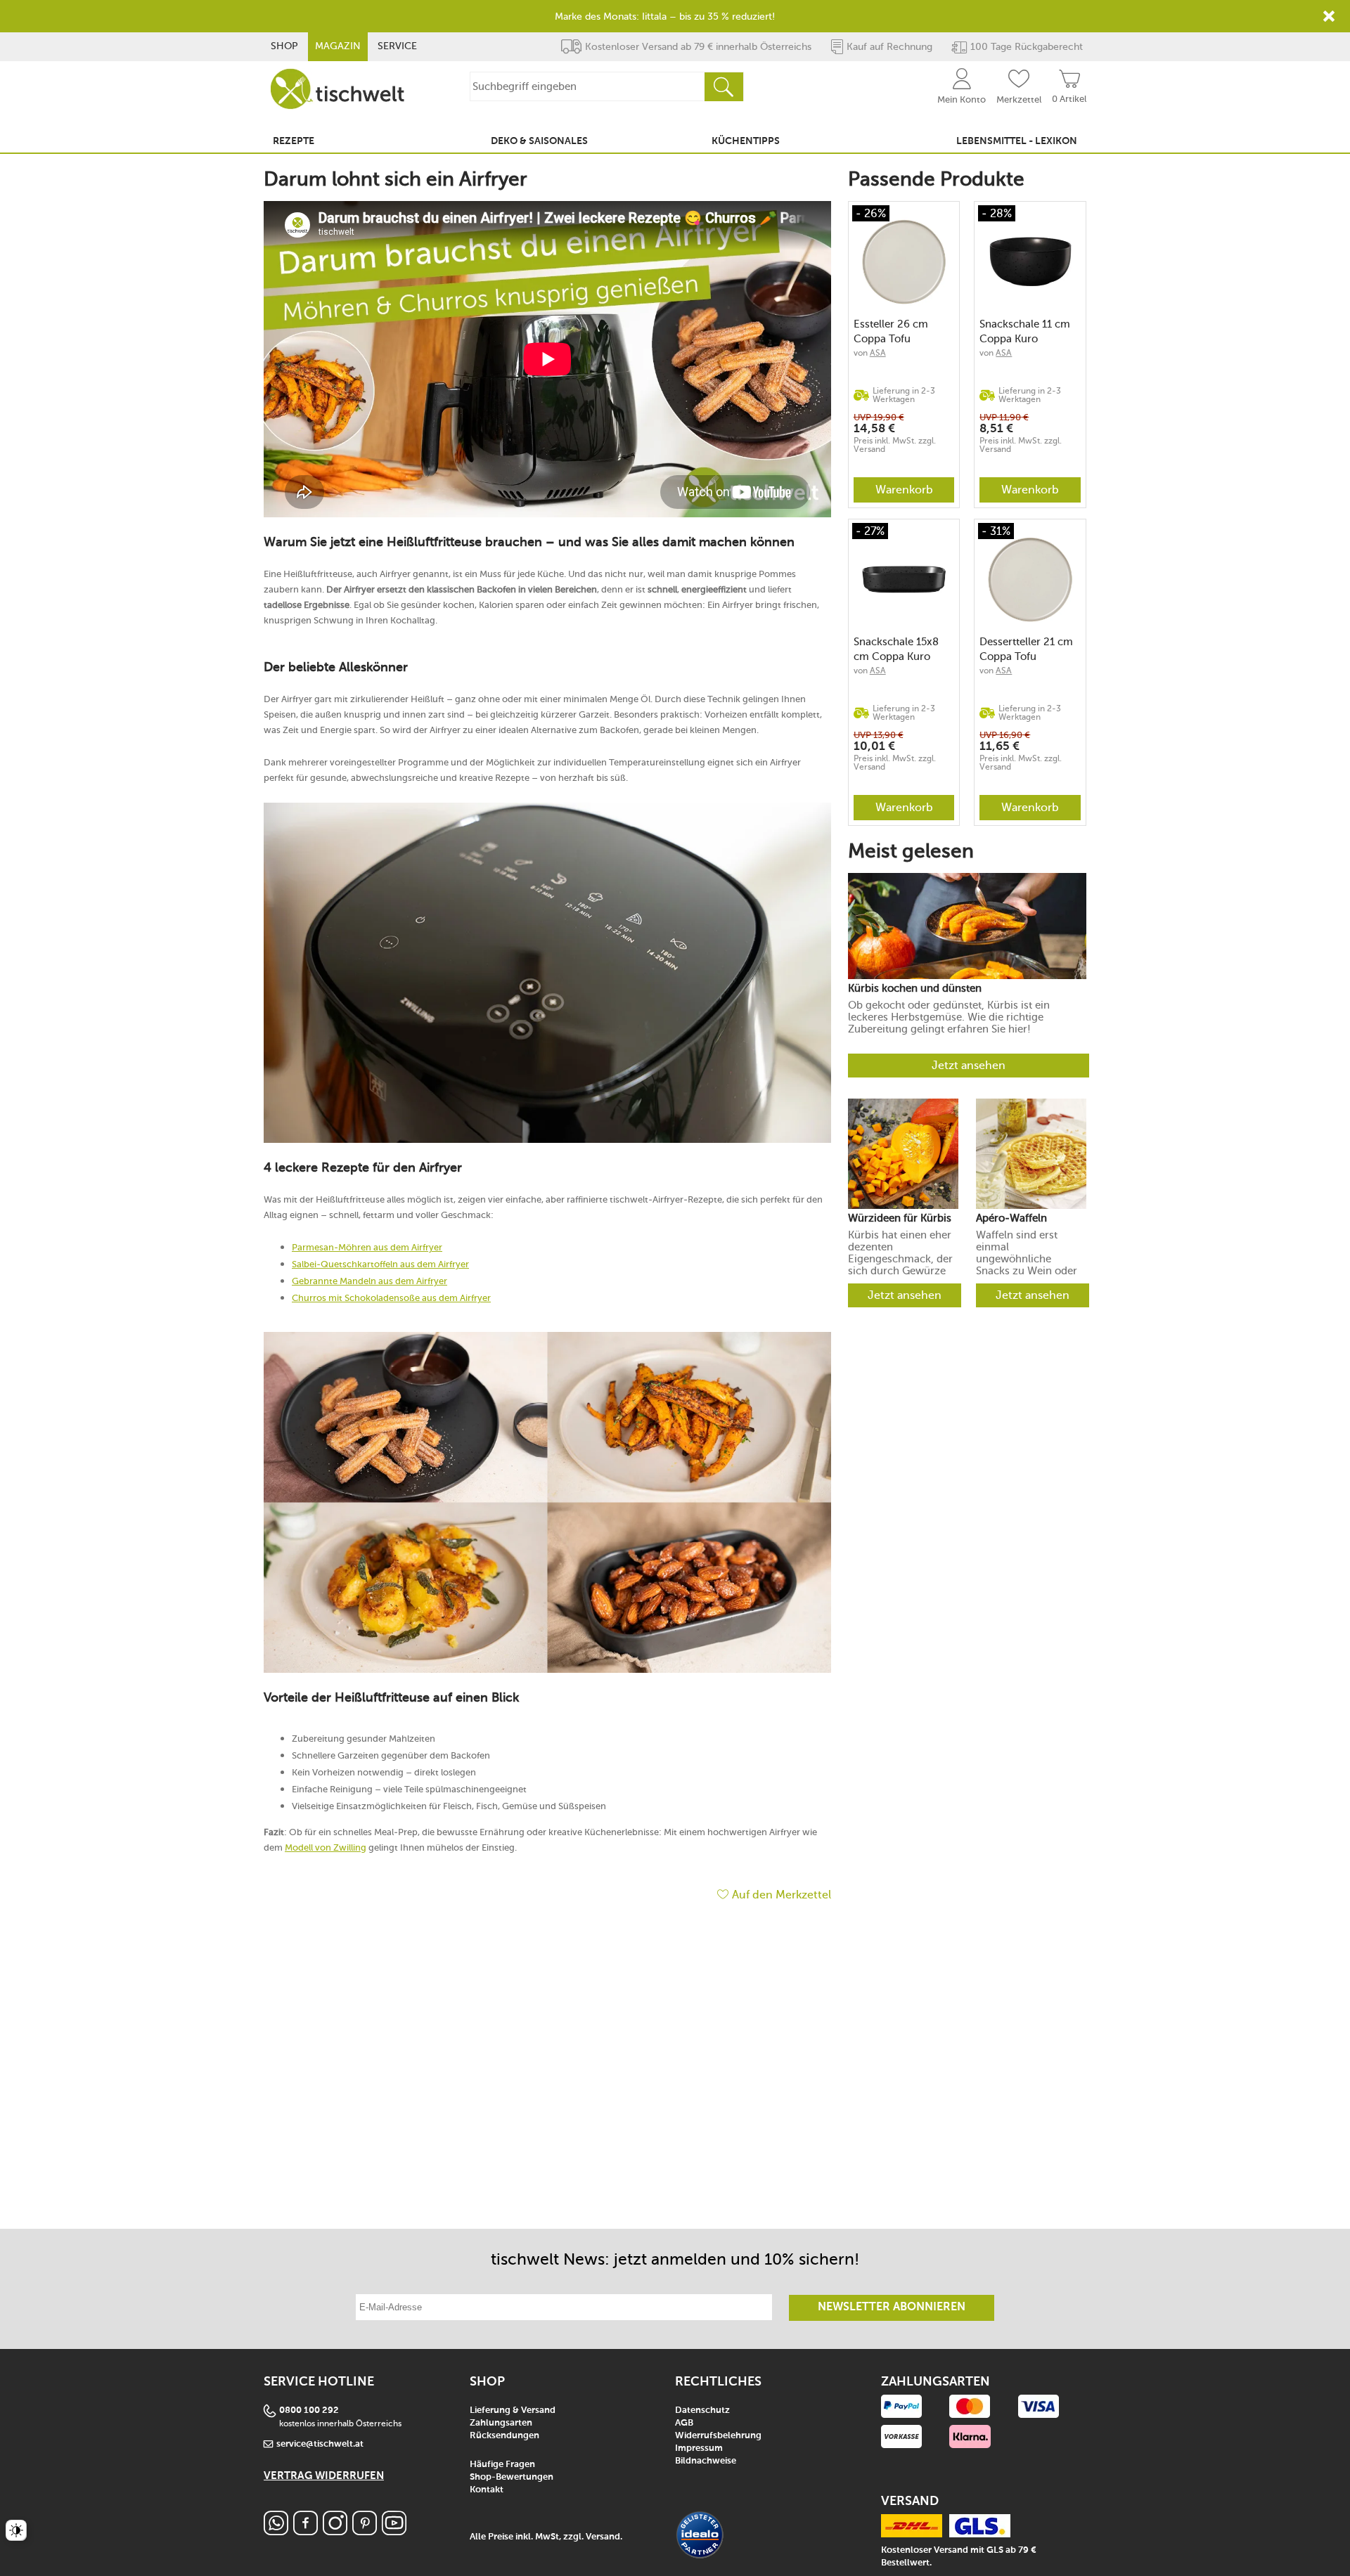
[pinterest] (365, 2531)
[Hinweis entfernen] (1329, 16)
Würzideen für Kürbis (900, 1218)
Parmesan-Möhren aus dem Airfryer (367, 1247)
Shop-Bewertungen (512, 2477)
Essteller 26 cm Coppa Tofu (891, 331)
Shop (284, 46)
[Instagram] (335, 2531)
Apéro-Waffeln (1011, 1218)
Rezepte (294, 141)
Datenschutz (702, 2410)
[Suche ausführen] (724, 87)
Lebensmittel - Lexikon (1017, 141)
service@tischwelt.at (320, 2444)
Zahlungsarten (501, 2423)
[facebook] (306, 2531)
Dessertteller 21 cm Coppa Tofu (1026, 649)
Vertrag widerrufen (324, 2476)
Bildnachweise (706, 2461)
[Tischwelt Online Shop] (337, 89)
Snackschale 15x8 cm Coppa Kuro (896, 649)
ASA (878, 353)
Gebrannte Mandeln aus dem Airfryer (369, 1281)
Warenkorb (904, 490)
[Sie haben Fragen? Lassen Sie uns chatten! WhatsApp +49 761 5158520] (276, 2531)
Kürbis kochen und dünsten (915, 989)
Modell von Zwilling (326, 1847)
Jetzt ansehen (969, 1065)
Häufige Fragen (502, 2465)
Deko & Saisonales (539, 141)
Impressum (699, 2448)
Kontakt (487, 2490)
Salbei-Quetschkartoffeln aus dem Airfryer (380, 1264)
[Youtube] (394, 2531)
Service (397, 46)
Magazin (338, 46)
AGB (684, 2423)
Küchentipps (746, 141)
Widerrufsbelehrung (718, 2436)
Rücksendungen (504, 2436)
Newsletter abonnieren (892, 2308)
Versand (603, 2537)
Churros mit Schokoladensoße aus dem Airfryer (391, 1298)
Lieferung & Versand (513, 2410)
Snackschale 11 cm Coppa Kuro (1025, 331)
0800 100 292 (309, 2410)
